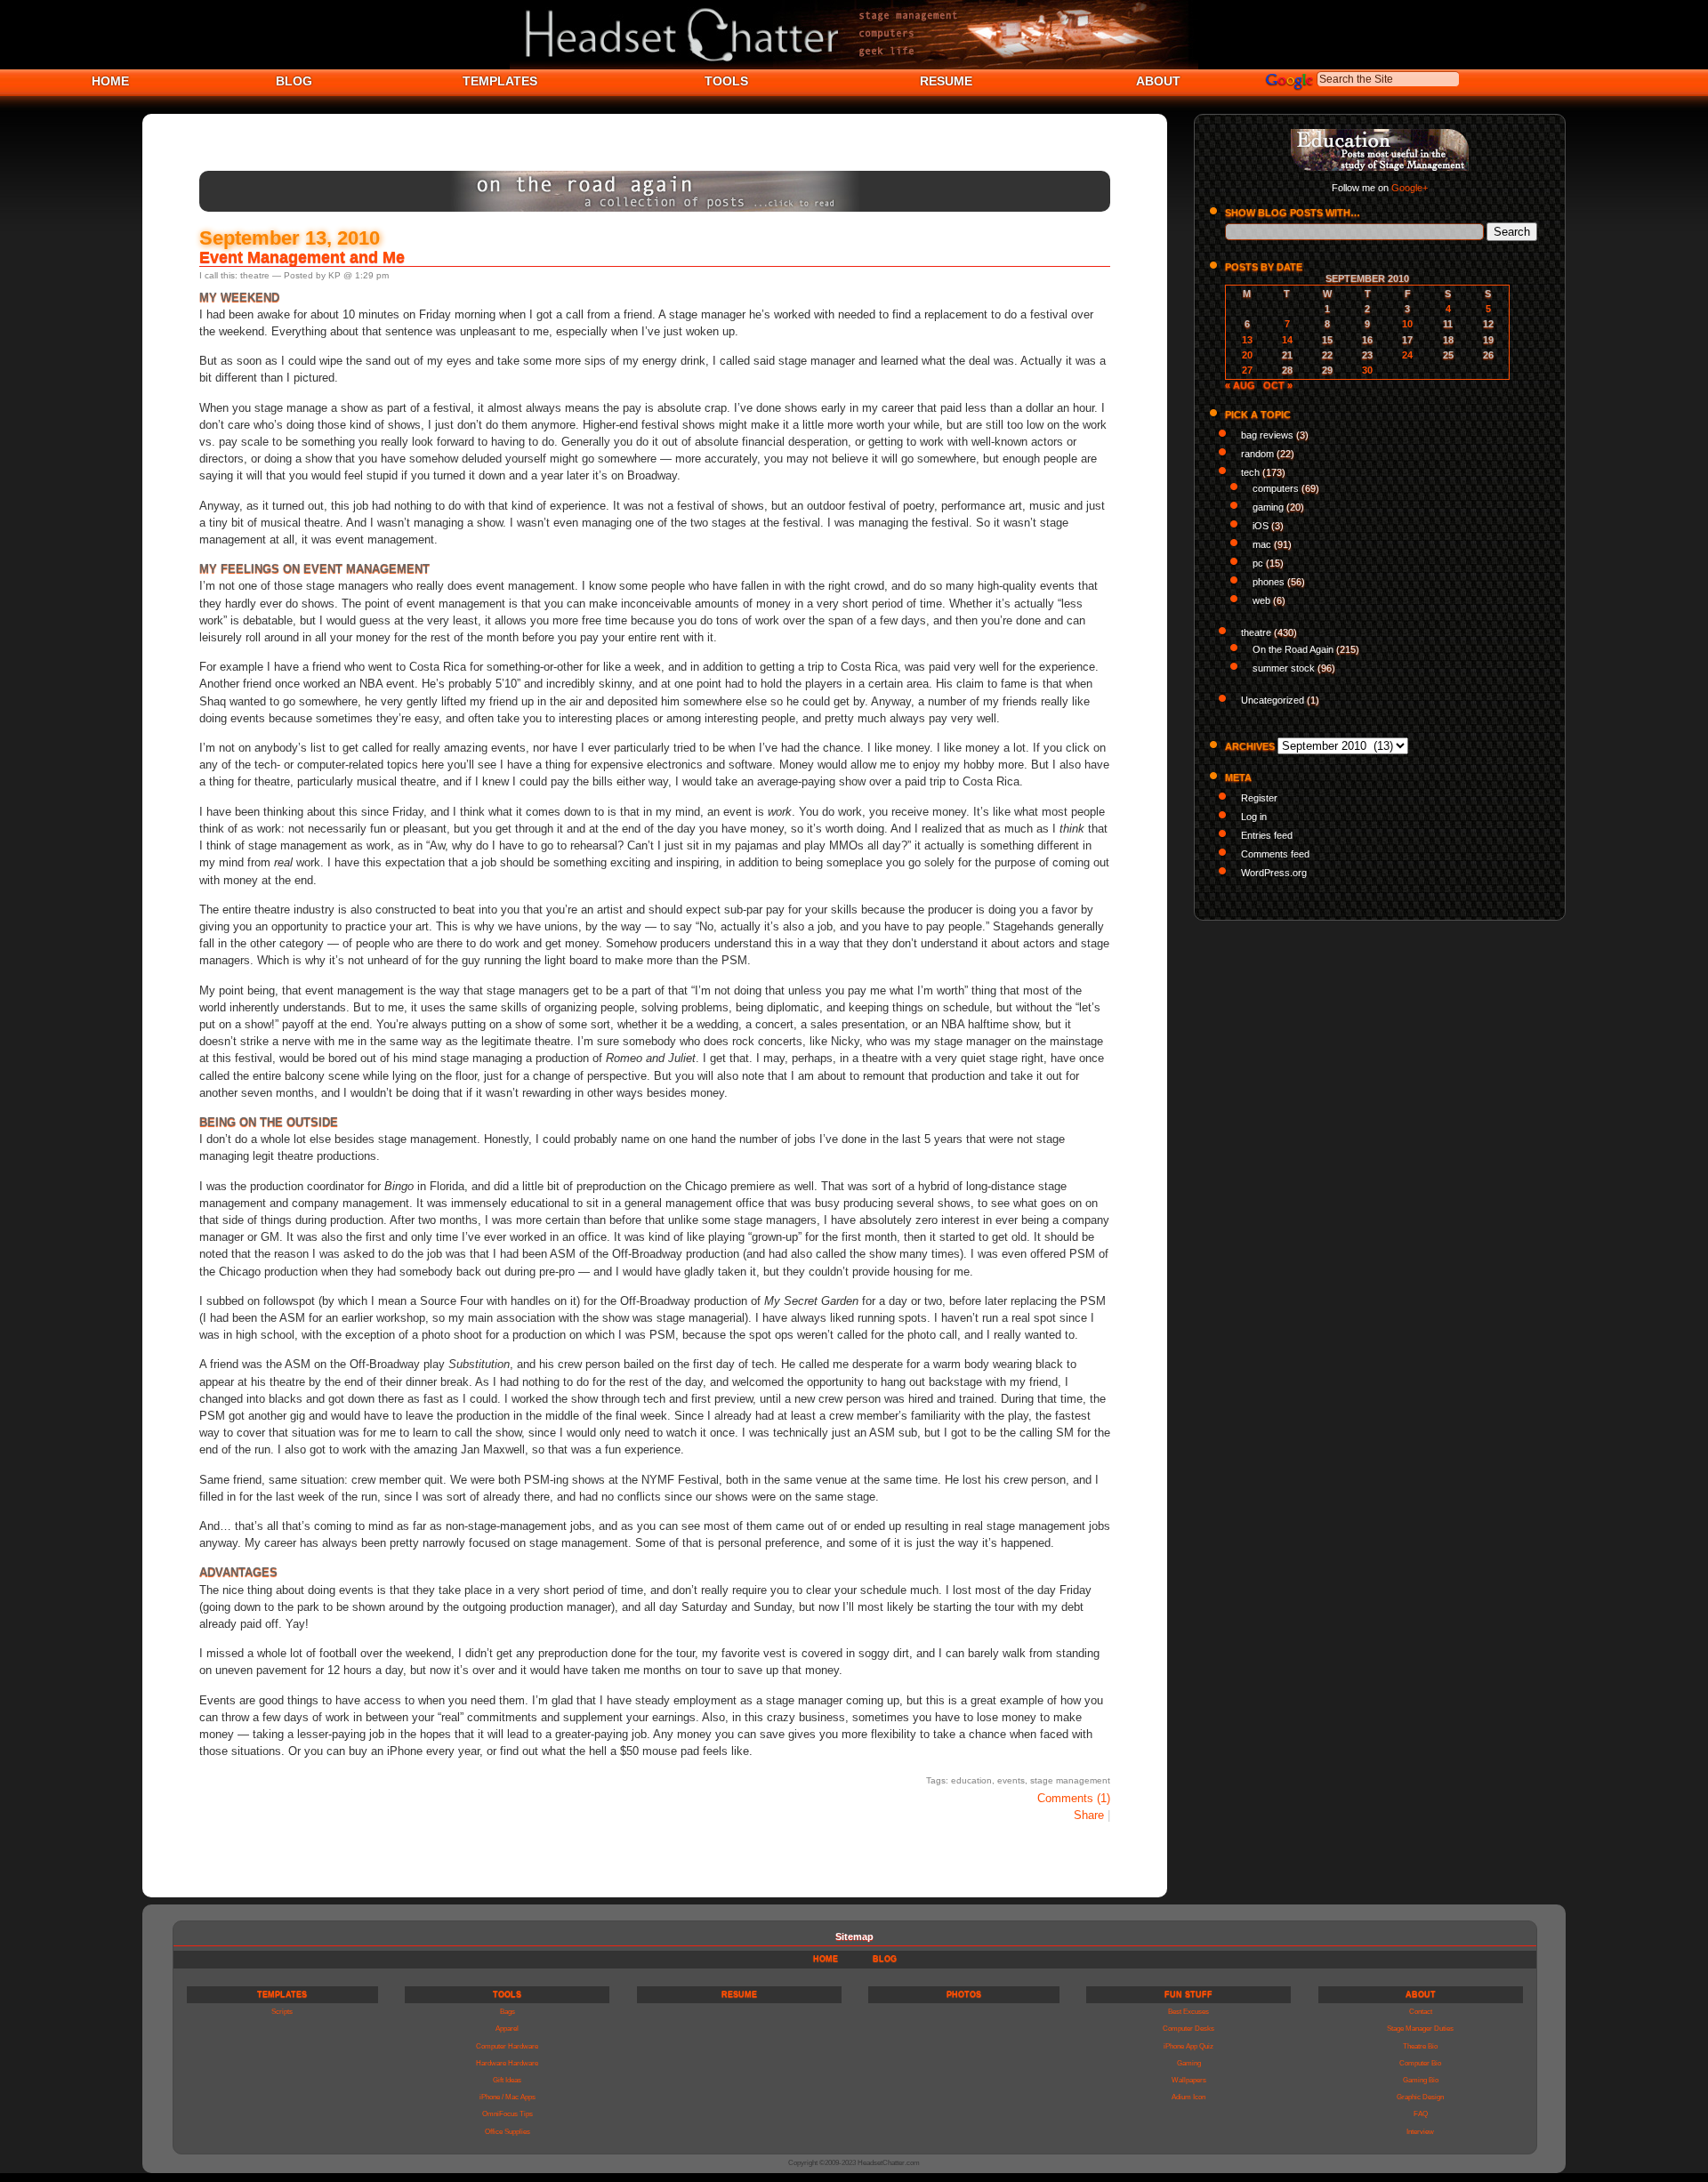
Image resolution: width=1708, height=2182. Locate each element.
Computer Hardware (507, 2046)
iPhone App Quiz (1188, 2046)
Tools (507, 1994)
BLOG (294, 81)
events (1011, 1780)
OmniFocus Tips (508, 2114)
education (971, 1780)
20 (1247, 355)
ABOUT (1158, 81)
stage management (1070, 1780)
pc (1258, 563)
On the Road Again (1293, 649)
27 (1247, 370)
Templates (282, 1994)
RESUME (946, 81)
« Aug (1240, 385)
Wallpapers (1189, 2080)
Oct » (1278, 385)
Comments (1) (1074, 1798)
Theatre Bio (1420, 2046)
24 (1407, 355)
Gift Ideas (507, 2080)
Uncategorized (1273, 700)
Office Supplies (508, 2132)
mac (1262, 544)
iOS (1261, 526)
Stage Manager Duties (1420, 2029)
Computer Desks (1188, 2029)
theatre (255, 275)
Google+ (1410, 188)
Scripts (282, 2012)
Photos (964, 1994)
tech (1250, 472)
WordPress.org (1274, 873)
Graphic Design (1420, 2097)
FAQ (1421, 2114)
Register (1259, 798)
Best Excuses (1188, 2012)
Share (1089, 1815)
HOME (110, 81)
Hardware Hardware (507, 2063)
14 (1287, 340)
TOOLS (726, 81)
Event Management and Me (302, 257)
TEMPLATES (500, 81)
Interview (1420, 2132)
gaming (1268, 507)
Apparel (507, 2029)
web (1261, 600)
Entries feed (1267, 835)
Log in (1254, 817)
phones (1269, 582)
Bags (508, 2012)
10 (1407, 324)
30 (1367, 370)
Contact (1421, 2012)
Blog (885, 1959)
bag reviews (1267, 435)
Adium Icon (1188, 2097)
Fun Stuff (1188, 1994)
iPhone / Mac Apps (508, 2097)
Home (826, 1959)
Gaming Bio (1421, 2080)
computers (1276, 488)
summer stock (1284, 668)
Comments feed (1275, 854)
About (1421, 1994)
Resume (739, 1994)
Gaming (1189, 2063)
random (1257, 454)
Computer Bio (1420, 2063)
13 (1247, 340)
